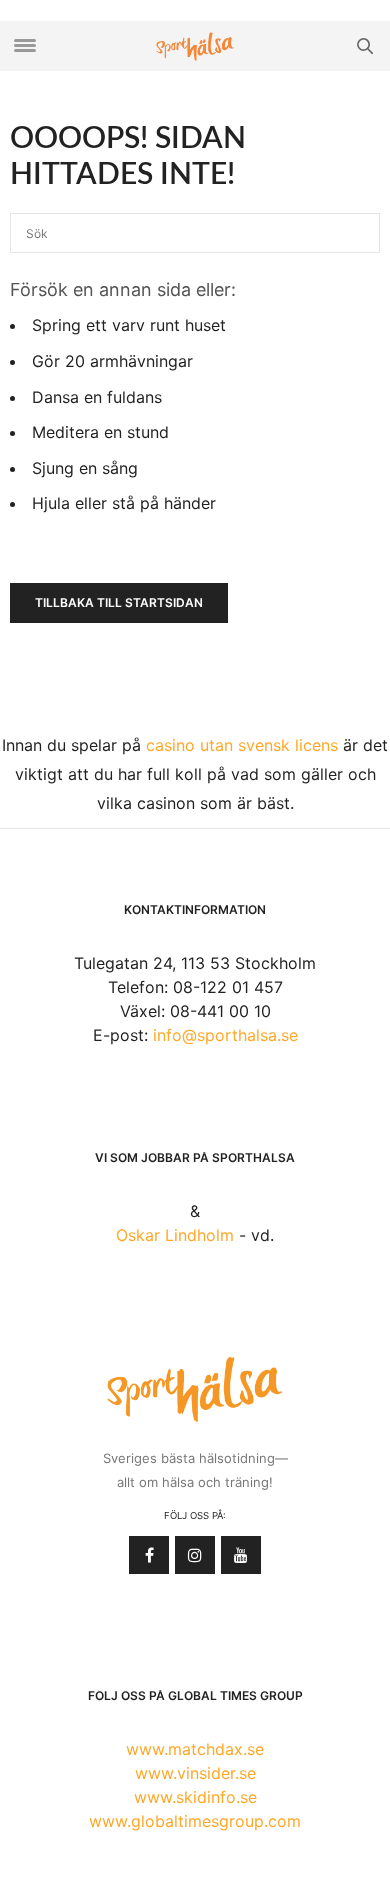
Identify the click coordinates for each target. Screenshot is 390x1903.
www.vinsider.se (195, 1773)
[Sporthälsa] (195, 46)
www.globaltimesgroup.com (195, 1821)
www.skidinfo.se (195, 1797)
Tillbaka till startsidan (119, 602)
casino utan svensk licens (242, 745)
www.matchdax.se (195, 1749)
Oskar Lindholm (175, 1235)
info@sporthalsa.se (225, 1035)
